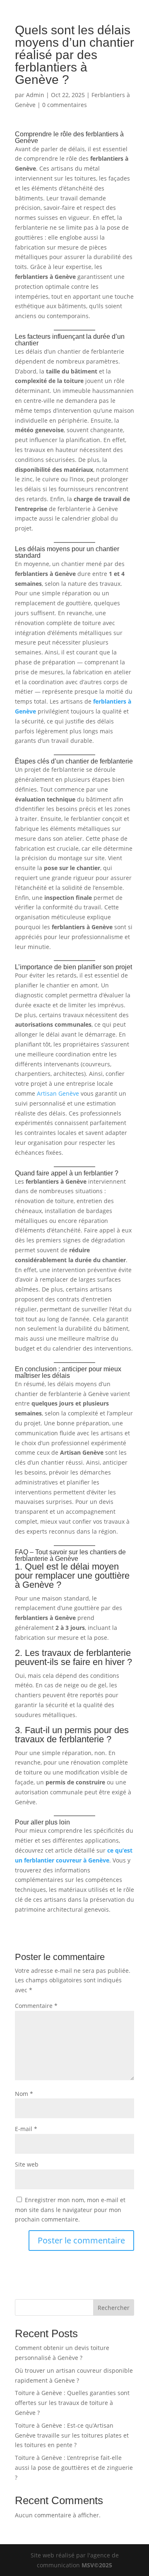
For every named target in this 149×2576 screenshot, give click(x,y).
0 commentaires (65, 105)
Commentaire (36, 2006)
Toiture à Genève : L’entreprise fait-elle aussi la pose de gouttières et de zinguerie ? (74, 2468)
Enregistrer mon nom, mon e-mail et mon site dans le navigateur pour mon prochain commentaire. (70, 2210)
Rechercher (114, 2308)
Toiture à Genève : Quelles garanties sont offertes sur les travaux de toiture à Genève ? (72, 2403)
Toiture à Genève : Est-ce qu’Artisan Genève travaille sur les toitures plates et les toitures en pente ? (72, 2435)
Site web (27, 2164)
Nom (24, 2094)
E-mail (26, 2129)
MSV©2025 (97, 2565)
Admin (35, 95)
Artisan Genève (58, 1093)
